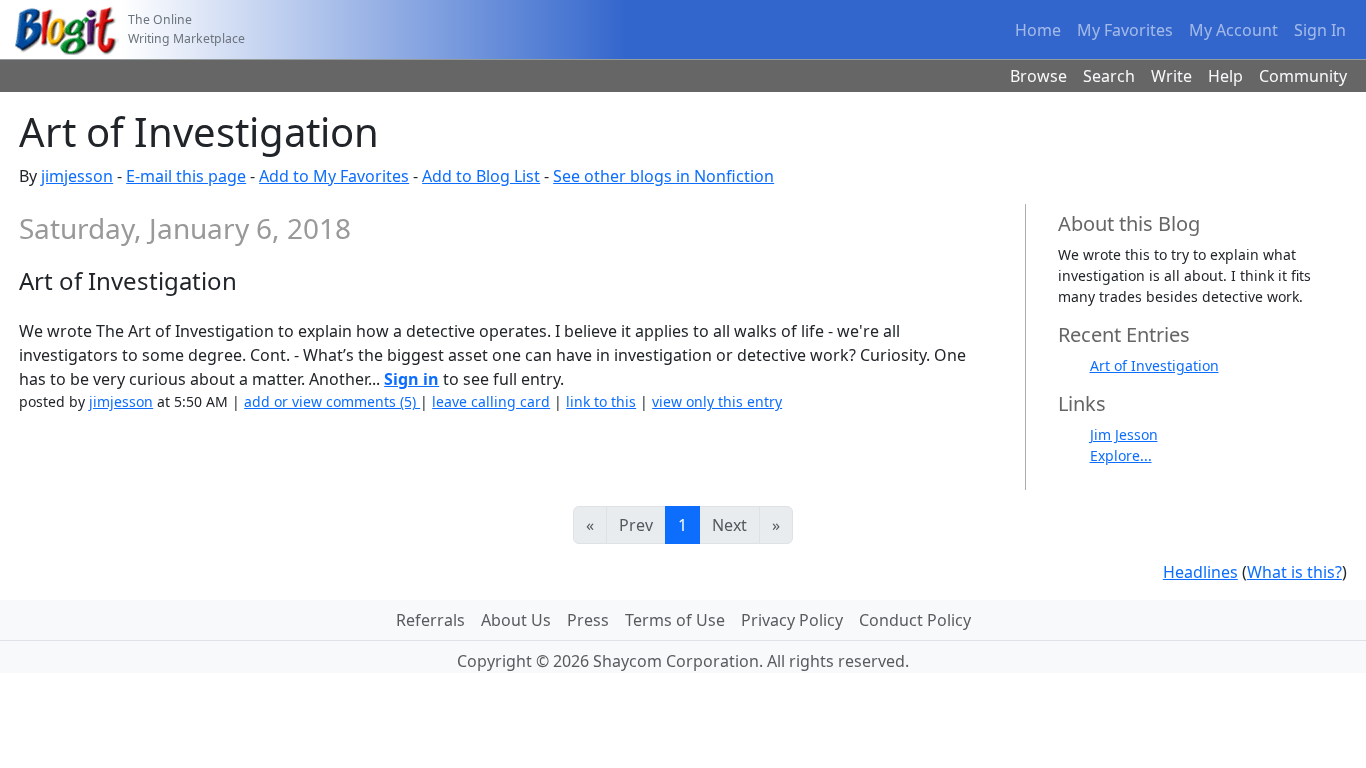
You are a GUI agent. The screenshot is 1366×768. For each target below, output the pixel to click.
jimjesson (77, 176)
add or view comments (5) (332, 401)
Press (588, 620)
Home (1038, 30)
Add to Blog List (481, 176)
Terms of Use (675, 620)
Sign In (1320, 30)
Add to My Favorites (334, 176)
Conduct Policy (915, 620)
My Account (1233, 30)
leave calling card (491, 401)
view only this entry (717, 401)
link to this (601, 401)
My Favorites (1125, 30)
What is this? (1294, 572)
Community (1303, 76)
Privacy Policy (792, 620)
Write (1171, 76)
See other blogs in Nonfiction (663, 176)
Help (1225, 76)
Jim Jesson (1124, 434)
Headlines (1200, 572)
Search (1109, 76)
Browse (1038, 76)
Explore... (1121, 455)
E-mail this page (186, 176)
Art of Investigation (1154, 365)
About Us (516, 620)
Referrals (430, 620)
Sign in (411, 379)
